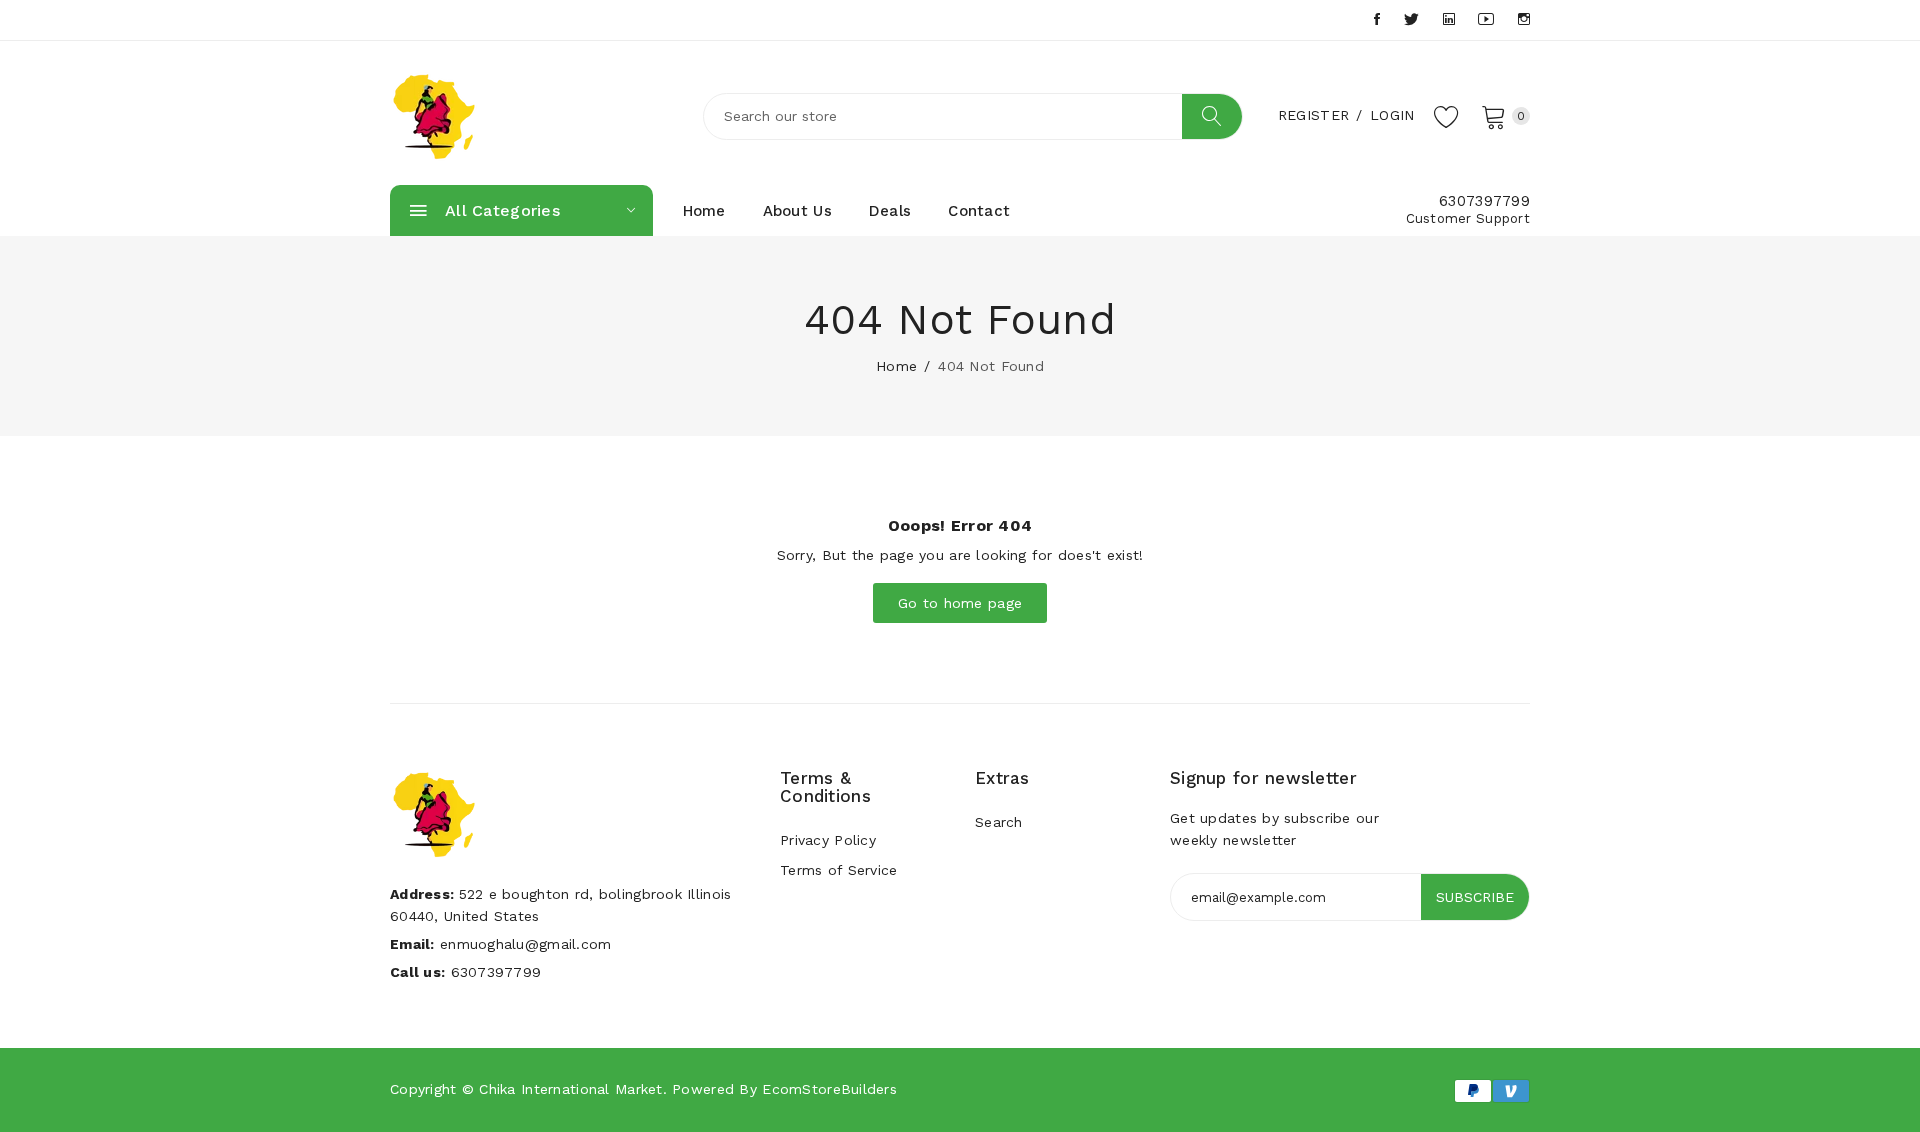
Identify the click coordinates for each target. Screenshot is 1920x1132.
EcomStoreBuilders (829, 1089)
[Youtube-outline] (1486, 19)
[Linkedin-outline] (1449, 19)
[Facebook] (1377, 19)
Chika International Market (570, 1089)
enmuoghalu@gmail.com (526, 944)
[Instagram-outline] (1524, 19)
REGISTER (1313, 115)
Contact (979, 211)
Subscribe (1475, 897)
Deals (890, 211)
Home (704, 211)
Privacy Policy (828, 840)
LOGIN (1392, 115)
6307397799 (1484, 201)
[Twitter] (1411, 19)
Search (999, 822)
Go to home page (960, 603)
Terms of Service (838, 870)
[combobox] (973, 116)
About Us (797, 211)
